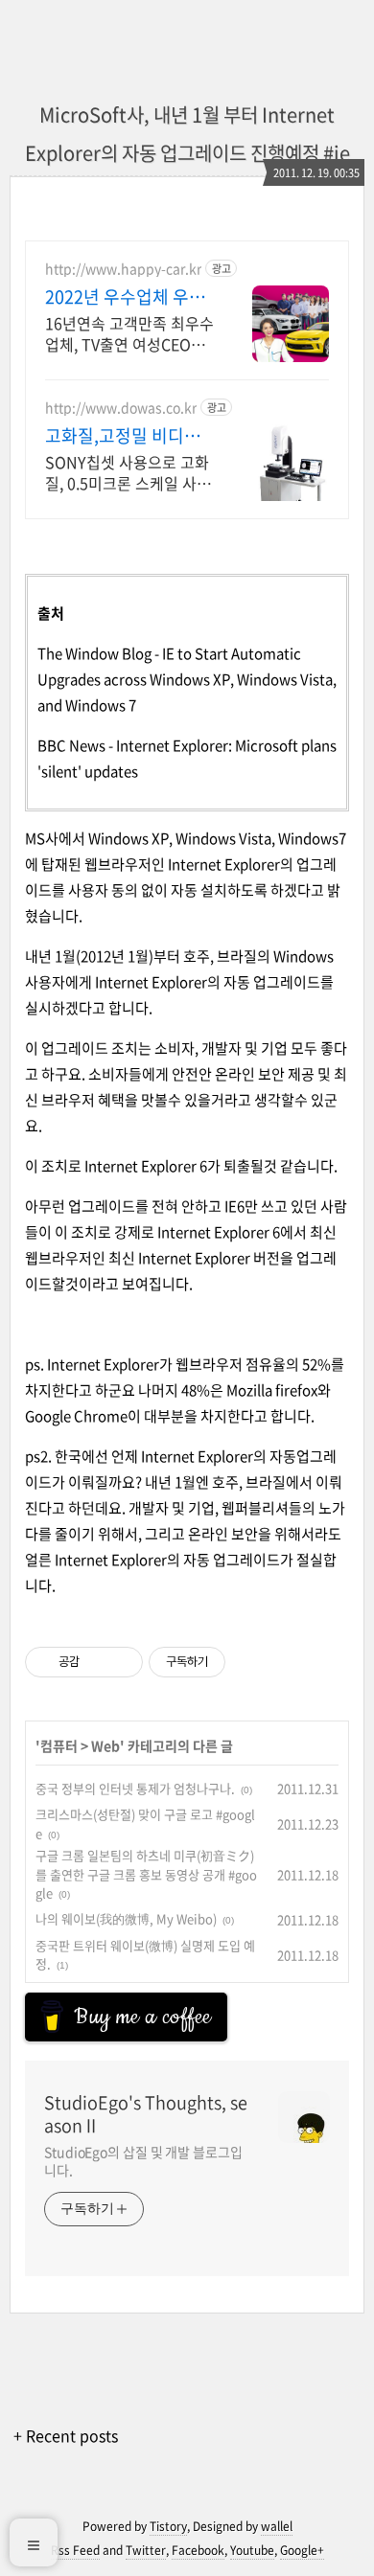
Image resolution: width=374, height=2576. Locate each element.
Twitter (146, 2550)
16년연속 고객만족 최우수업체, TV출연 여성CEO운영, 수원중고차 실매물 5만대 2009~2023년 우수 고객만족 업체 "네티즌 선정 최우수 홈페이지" (129, 333)
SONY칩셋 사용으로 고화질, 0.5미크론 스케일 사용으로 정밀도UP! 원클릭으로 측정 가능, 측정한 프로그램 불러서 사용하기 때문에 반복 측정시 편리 (128, 472)
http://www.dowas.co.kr (121, 408)
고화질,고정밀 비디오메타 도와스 (123, 436)
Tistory (168, 2526)
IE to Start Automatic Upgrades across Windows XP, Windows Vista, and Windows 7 (187, 679)
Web (105, 1745)
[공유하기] (97, 1662)
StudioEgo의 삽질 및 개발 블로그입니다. (143, 2161)
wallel (277, 2526)
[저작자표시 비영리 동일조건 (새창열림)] (251, 1662)
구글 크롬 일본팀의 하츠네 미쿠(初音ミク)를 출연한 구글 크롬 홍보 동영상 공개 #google (146, 1874)
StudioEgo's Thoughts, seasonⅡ (146, 2114)
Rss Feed (75, 2550)
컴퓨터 (59, 1745)
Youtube (252, 2550)
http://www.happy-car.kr (123, 269)
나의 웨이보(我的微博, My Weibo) (126, 1918)
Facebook (198, 2550)
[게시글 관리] (121, 1662)
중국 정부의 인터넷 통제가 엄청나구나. (135, 1788)
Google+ (302, 2550)
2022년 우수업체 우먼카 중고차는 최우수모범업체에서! (125, 297)
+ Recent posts (66, 2435)
